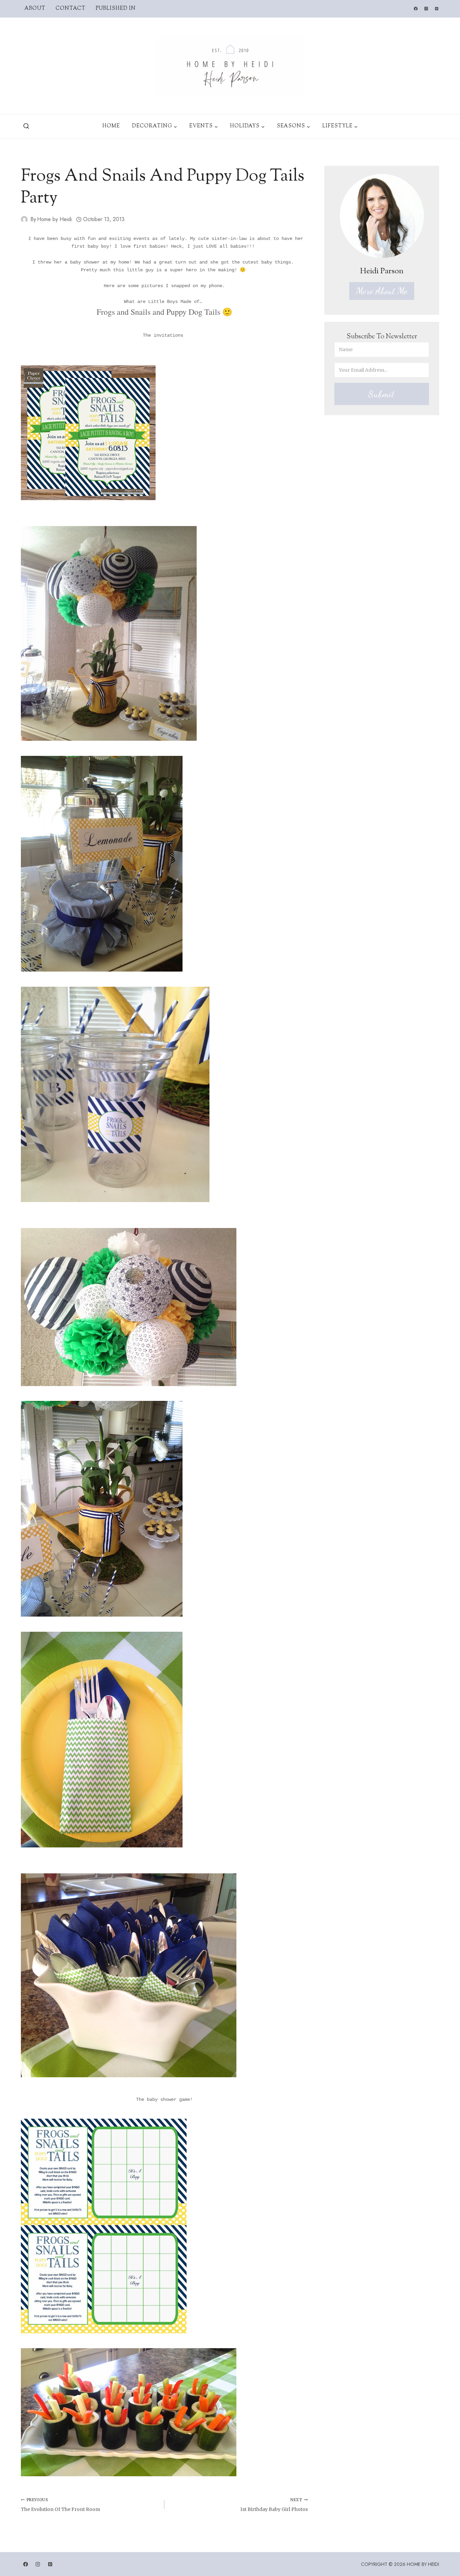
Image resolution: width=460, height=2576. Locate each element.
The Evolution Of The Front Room (60, 2505)
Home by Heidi (54, 219)
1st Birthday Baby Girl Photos (274, 2505)
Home (111, 126)
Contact (71, 9)
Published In (116, 9)
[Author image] (24, 219)
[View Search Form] (26, 126)
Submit (382, 394)
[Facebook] (416, 9)
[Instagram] (426, 9)
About (35, 9)
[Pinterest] (437, 9)
